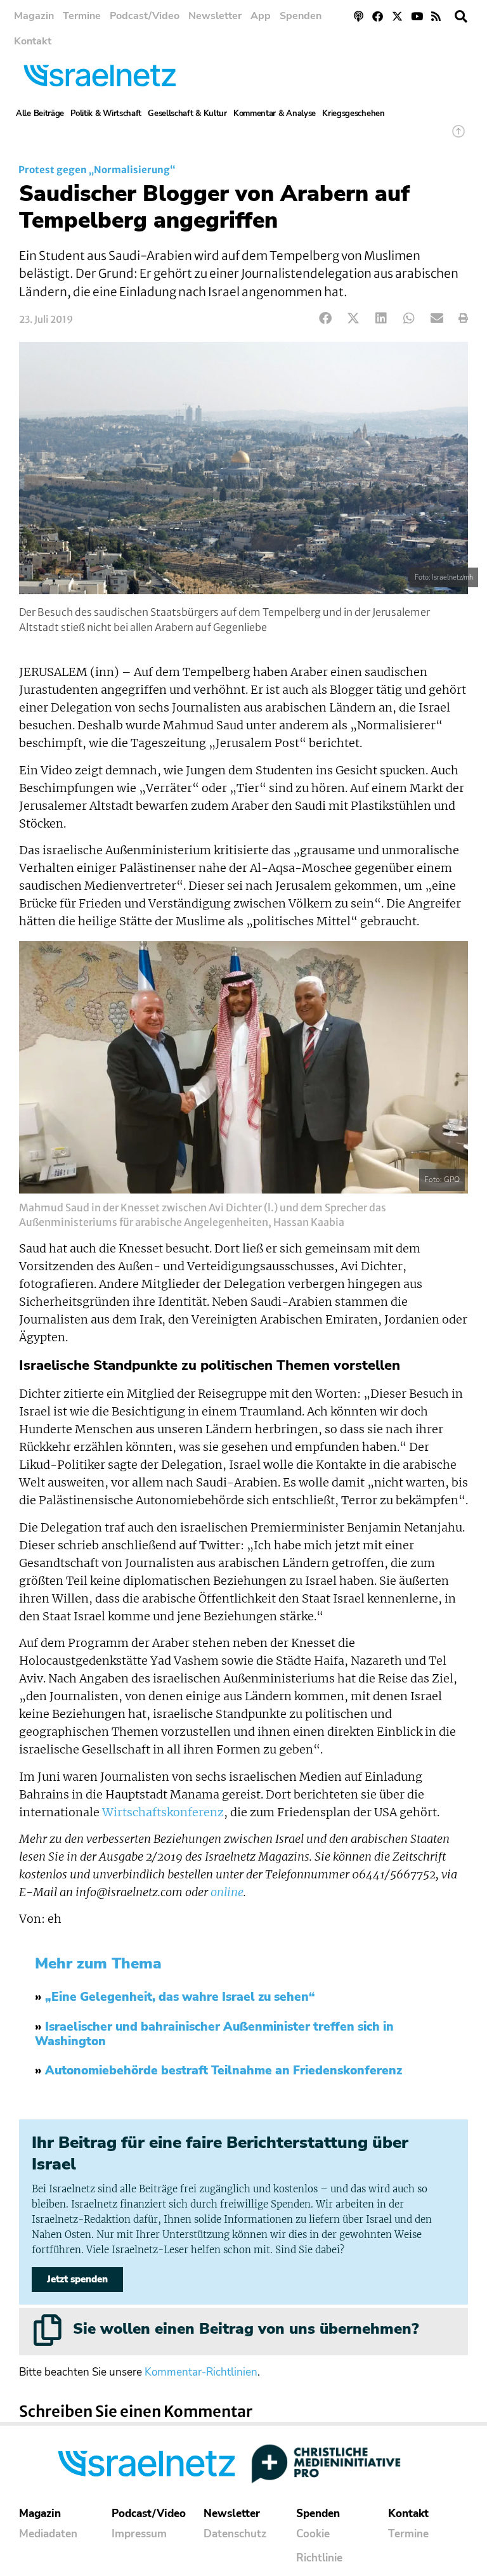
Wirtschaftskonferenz (163, 1812)
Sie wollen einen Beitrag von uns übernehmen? (246, 2329)
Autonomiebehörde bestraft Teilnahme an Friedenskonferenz (224, 2071)
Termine (82, 16)
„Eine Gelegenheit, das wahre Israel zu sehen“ (180, 1997)
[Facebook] (378, 16)
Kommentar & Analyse (275, 114)
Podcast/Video (145, 16)
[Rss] (436, 16)
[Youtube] (417, 16)
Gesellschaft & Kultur (187, 114)
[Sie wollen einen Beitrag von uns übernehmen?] (48, 2330)
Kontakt (33, 41)
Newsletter (215, 16)
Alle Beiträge (40, 114)
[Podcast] (359, 16)
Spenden (301, 16)
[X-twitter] (397, 16)
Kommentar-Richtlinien (201, 2372)
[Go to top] (458, 137)
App (261, 16)
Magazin (34, 16)
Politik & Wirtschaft (106, 114)
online (227, 1892)
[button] (461, 16)
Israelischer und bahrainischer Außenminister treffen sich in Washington (214, 2034)
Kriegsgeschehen (354, 114)
